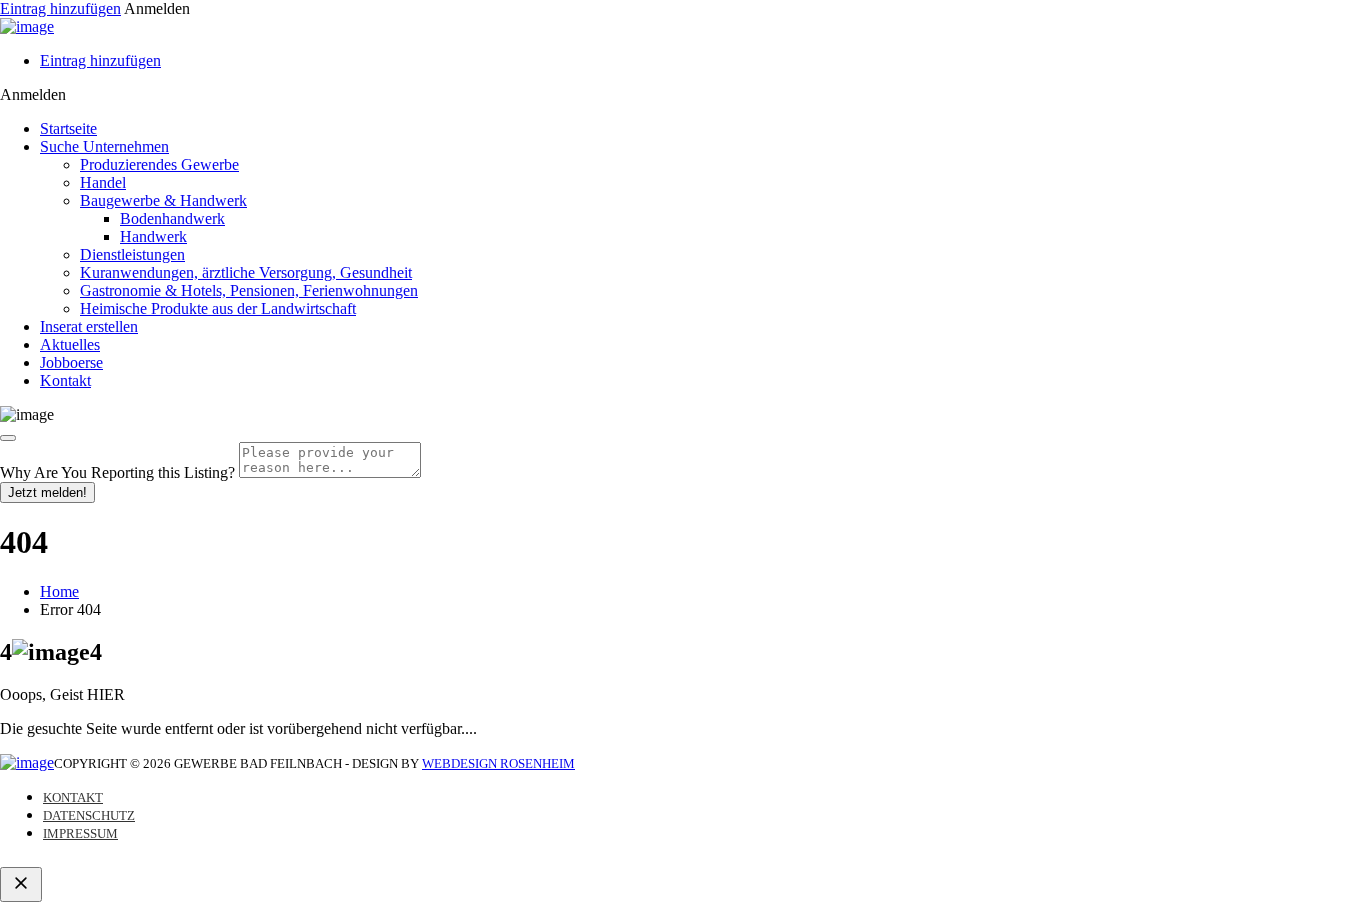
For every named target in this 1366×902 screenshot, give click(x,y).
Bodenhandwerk (172, 218)
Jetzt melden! (47, 492)
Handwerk (153, 236)
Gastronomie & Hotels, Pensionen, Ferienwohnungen (249, 290)
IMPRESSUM (80, 833)
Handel (103, 182)
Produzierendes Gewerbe (159, 164)
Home (59, 591)
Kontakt (65, 380)
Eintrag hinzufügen (60, 8)
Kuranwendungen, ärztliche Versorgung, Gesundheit (246, 272)
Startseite (68, 128)
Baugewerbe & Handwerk (163, 200)
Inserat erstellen (89, 326)
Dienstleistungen (132, 254)
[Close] (8, 438)
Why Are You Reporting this (117, 472)
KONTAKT (73, 797)
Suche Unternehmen (104, 146)
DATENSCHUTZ (89, 815)
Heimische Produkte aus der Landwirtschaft (218, 308)
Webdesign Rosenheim (498, 763)
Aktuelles (70, 344)
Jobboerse (71, 362)
